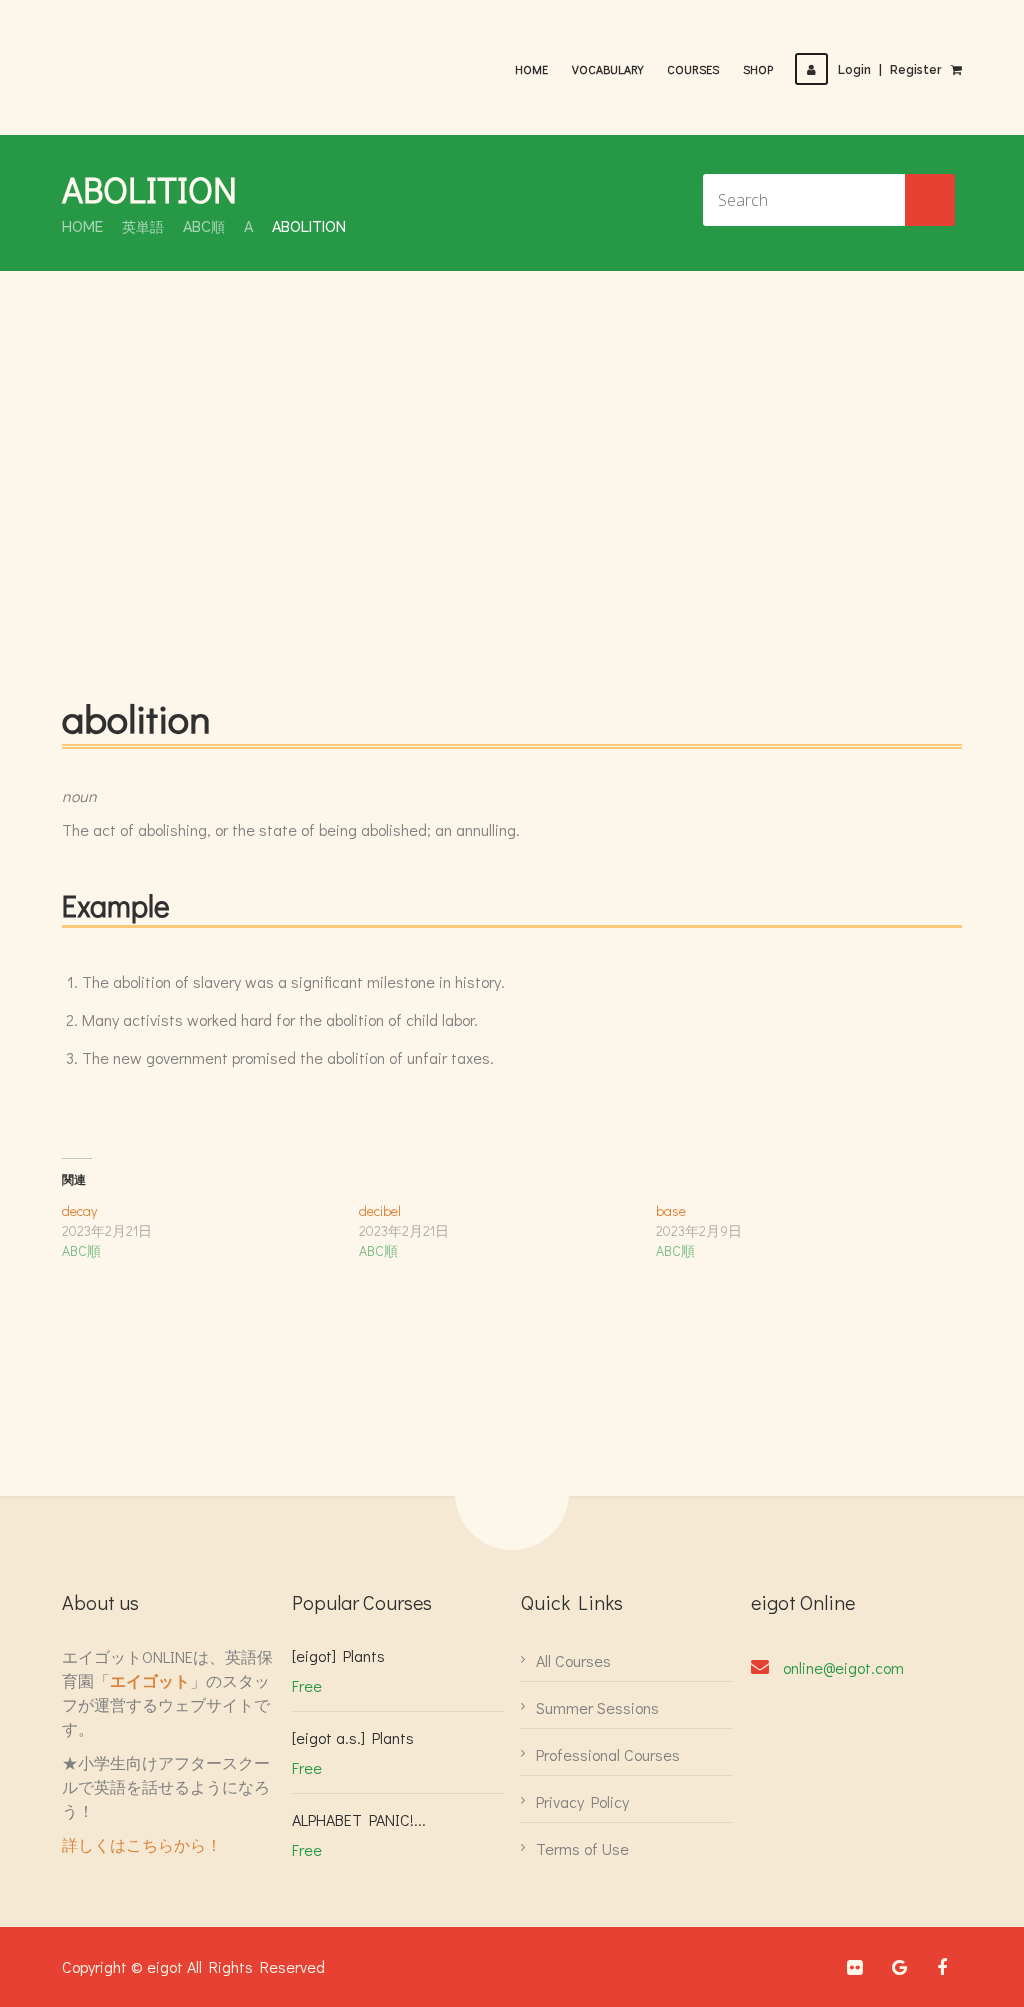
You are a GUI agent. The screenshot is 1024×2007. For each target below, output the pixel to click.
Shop (758, 69)
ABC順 (204, 227)
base (671, 1210)
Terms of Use (582, 1848)
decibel (380, 1210)
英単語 (143, 227)
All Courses (573, 1660)
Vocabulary (607, 69)
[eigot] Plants (338, 1655)
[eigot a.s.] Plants (353, 1737)
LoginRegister (889, 70)
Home (531, 69)
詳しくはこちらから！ (142, 1844)
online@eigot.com (843, 1667)
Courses (693, 69)
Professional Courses (608, 1754)
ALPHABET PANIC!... (359, 1819)
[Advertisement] (512, 486)
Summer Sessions (597, 1707)
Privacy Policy (582, 1801)
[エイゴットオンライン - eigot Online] (162, 58)
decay (79, 1210)
